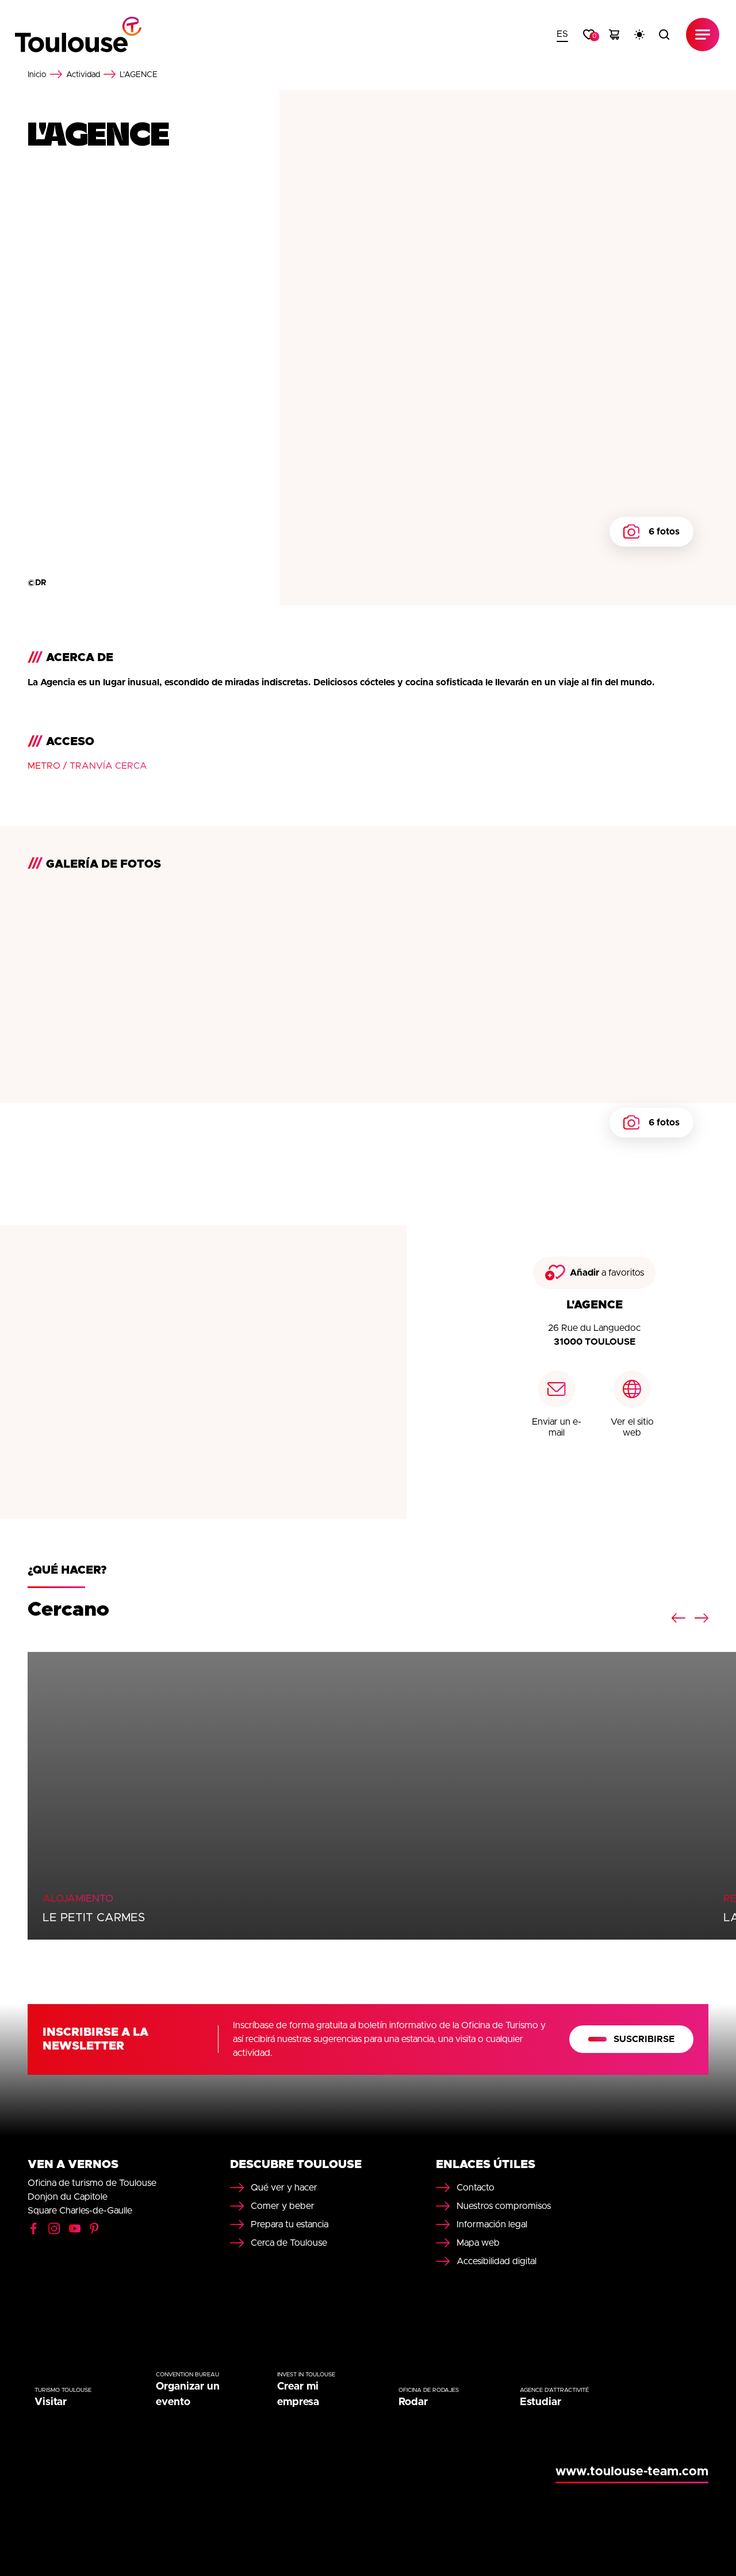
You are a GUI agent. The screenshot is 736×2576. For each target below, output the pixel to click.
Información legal (492, 2224)
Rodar (413, 2402)
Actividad (83, 75)
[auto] (639, 35)
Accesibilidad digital (497, 2261)
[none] (562, 35)
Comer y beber (283, 2206)
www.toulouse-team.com (632, 2472)
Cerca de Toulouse (289, 2243)
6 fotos (664, 532)
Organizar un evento (188, 2394)
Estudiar (540, 2402)
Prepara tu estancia (290, 2224)
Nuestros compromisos (504, 2206)
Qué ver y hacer (284, 2188)
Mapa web (478, 2243)
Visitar (51, 2402)
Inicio (37, 75)
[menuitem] (562, 35)
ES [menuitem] (562, 34)
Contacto (476, 2188)
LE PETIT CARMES (94, 1918)
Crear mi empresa (298, 2394)
